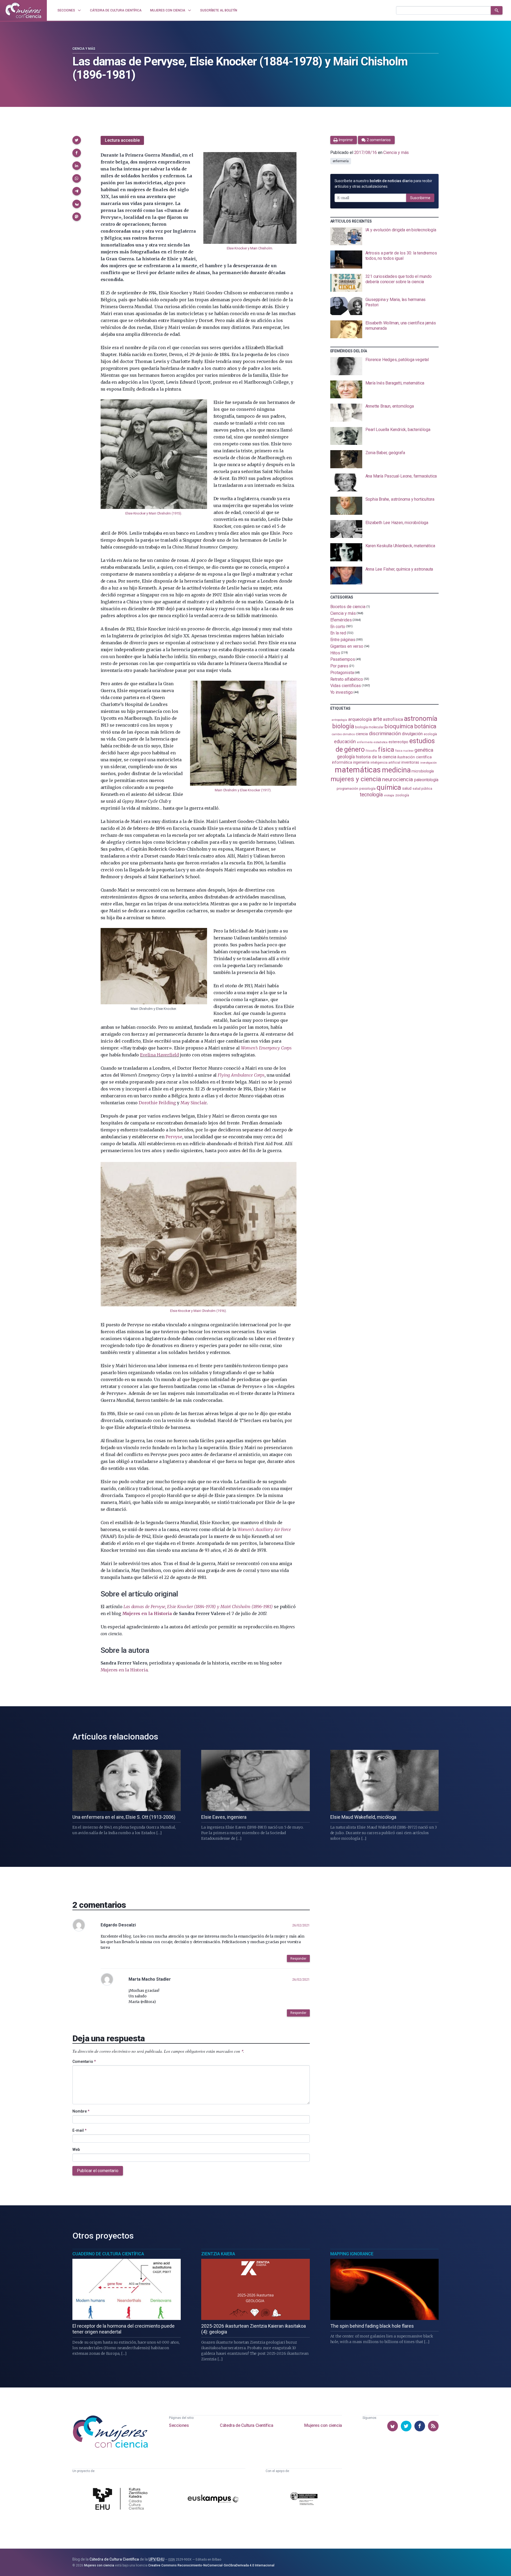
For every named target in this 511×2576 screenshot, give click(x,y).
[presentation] (384, 236)
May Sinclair (194, 1103)
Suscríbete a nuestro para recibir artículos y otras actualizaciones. (383, 184)
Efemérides (341, 620)
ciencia (362, 734)
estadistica (381, 742)
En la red (338, 633)
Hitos (335, 653)
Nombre (81, 2111)
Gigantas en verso (347, 646)
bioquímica (399, 726)
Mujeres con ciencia (323, 2425)
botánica (425, 726)
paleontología (426, 780)
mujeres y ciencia (356, 779)
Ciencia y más (84, 49)
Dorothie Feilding (157, 1103)
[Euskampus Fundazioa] (213, 2500)
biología (343, 726)
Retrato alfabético (347, 679)
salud (407, 788)
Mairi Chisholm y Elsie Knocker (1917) (243, 790)
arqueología (360, 719)
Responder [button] (298, 1959)
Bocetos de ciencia (348, 607)
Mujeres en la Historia (124, 1670)
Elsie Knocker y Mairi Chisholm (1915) (153, 513)
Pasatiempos (343, 659)
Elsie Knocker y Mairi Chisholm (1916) (198, 1311)
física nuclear (404, 751)
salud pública (422, 789)
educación (345, 741)
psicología (367, 789)
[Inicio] (23, 10)
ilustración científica (415, 757)
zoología (402, 795)
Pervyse (174, 1137)
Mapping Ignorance (352, 2254)
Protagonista (342, 673)
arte (378, 719)
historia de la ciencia (376, 757)
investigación (428, 763)
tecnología (371, 795)
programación (347, 789)
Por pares (339, 666)
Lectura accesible (122, 140)
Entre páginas (343, 640)
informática (342, 762)
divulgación (412, 734)
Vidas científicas (346, 686)
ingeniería (361, 762)
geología (346, 757)
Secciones (179, 2425)
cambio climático (343, 734)
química (389, 787)
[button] (77, 140)
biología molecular (369, 727)
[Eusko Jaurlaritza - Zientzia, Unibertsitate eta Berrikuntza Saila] (304, 2500)
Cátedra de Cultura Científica (246, 2425)
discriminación (385, 733)
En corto (338, 626)
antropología (339, 720)
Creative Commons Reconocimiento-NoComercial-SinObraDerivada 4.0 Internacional (211, 2565)
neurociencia (398, 779)
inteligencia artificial (385, 763)
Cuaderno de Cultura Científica (108, 2254)
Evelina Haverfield (159, 1055)
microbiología (423, 771)
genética (424, 750)
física (386, 749)
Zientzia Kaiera (218, 2254)
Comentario (84, 2061)
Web (76, 2150)
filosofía (371, 751)
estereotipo (398, 742)
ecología (430, 734)
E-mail (79, 2130)
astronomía (421, 719)
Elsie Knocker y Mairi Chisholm (250, 248)
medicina (396, 770)
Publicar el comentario (98, 2171)
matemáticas (358, 770)
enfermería (341, 161)
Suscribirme (420, 198)
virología (389, 795)
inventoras (410, 762)
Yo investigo (342, 692)
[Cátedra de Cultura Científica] (122, 2499)
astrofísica (393, 719)
